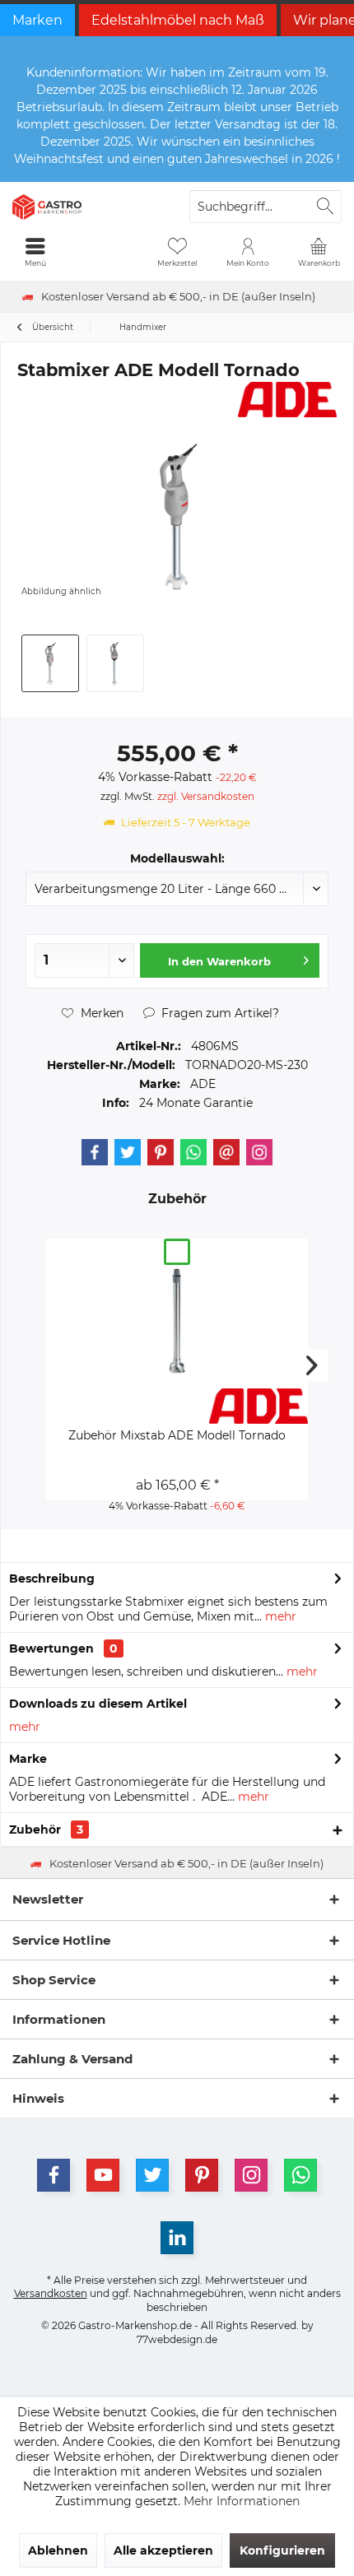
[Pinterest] (161, 1152)
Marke (28, 1759)
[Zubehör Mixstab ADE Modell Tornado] (177, 1323)
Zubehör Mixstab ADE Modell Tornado (177, 1435)
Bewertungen (51, 1648)
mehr (279, 1616)
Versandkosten (51, 2293)
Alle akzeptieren (163, 2550)
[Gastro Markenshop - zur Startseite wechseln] (88, 207)
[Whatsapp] (193, 1152)
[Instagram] (259, 1152)
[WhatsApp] (300, 2175)
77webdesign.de (177, 2339)
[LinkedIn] (177, 2238)
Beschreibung (52, 1579)
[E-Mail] (226, 1152)
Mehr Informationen (242, 2501)
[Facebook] (95, 1152)
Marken (37, 20)
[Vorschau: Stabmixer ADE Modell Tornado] (50, 663)
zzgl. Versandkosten (206, 796)
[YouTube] (103, 2175)
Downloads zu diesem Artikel (98, 1704)
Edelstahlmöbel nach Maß (178, 20)
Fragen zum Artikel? (219, 1013)
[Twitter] (128, 1152)
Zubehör (46, 1830)
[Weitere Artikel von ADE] (287, 400)
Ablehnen (58, 2550)
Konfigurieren (282, 2550)
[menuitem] (319, 252)
